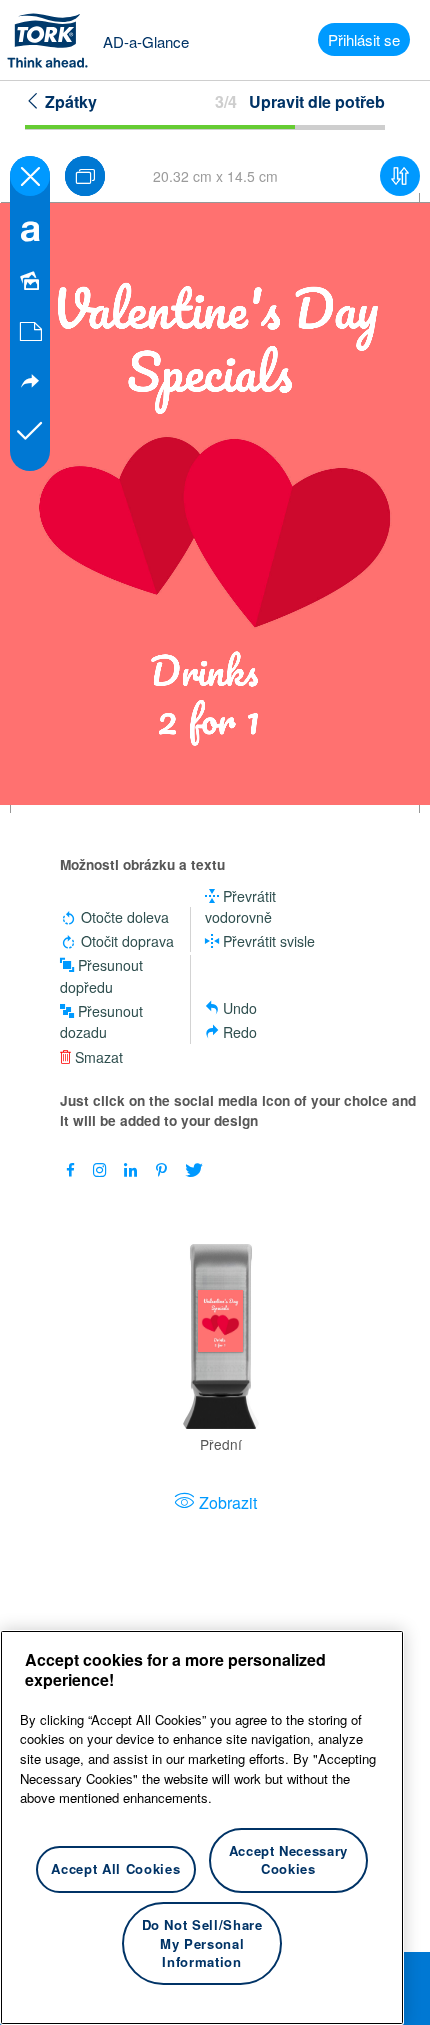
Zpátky (69, 101)
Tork (54, 40)
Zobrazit (228, 1502)
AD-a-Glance (146, 41)
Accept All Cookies (115, 1868)
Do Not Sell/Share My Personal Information (202, 1943)
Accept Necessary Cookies (289, 1859)
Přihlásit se (364, 39)
